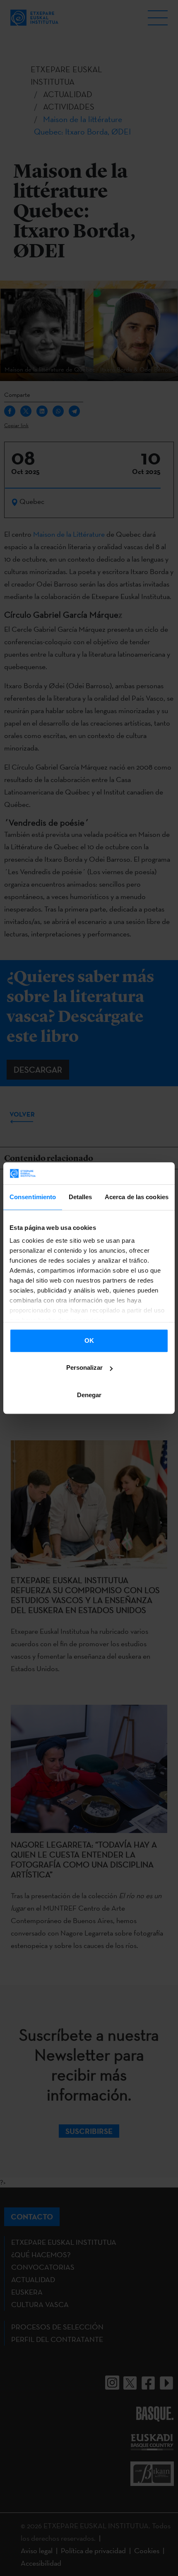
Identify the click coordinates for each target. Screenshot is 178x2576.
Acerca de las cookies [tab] (137, 1197)
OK (89, 1341)
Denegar (89, 1395)
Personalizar (84, 1367)
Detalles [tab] (81, 1197)
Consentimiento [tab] (33, 1197)
